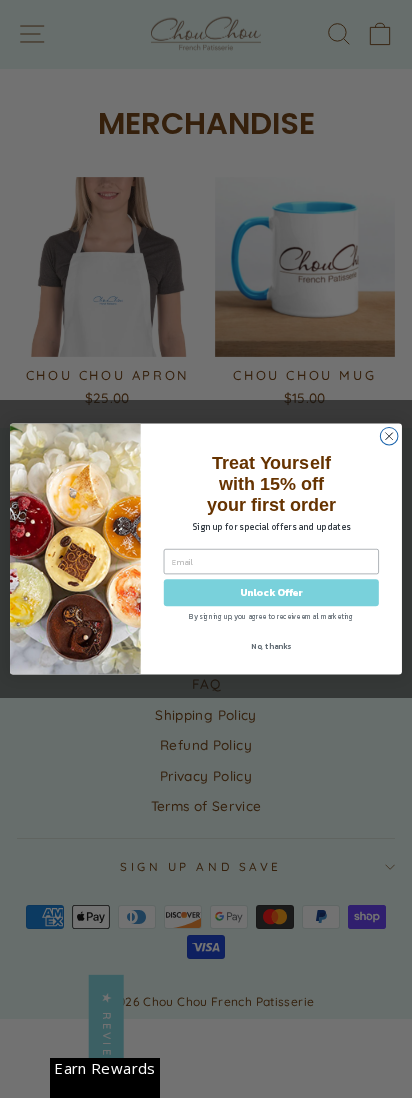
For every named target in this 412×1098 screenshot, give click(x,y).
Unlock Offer (271, 592)
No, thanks (271, 646)
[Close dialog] (389, 436)
